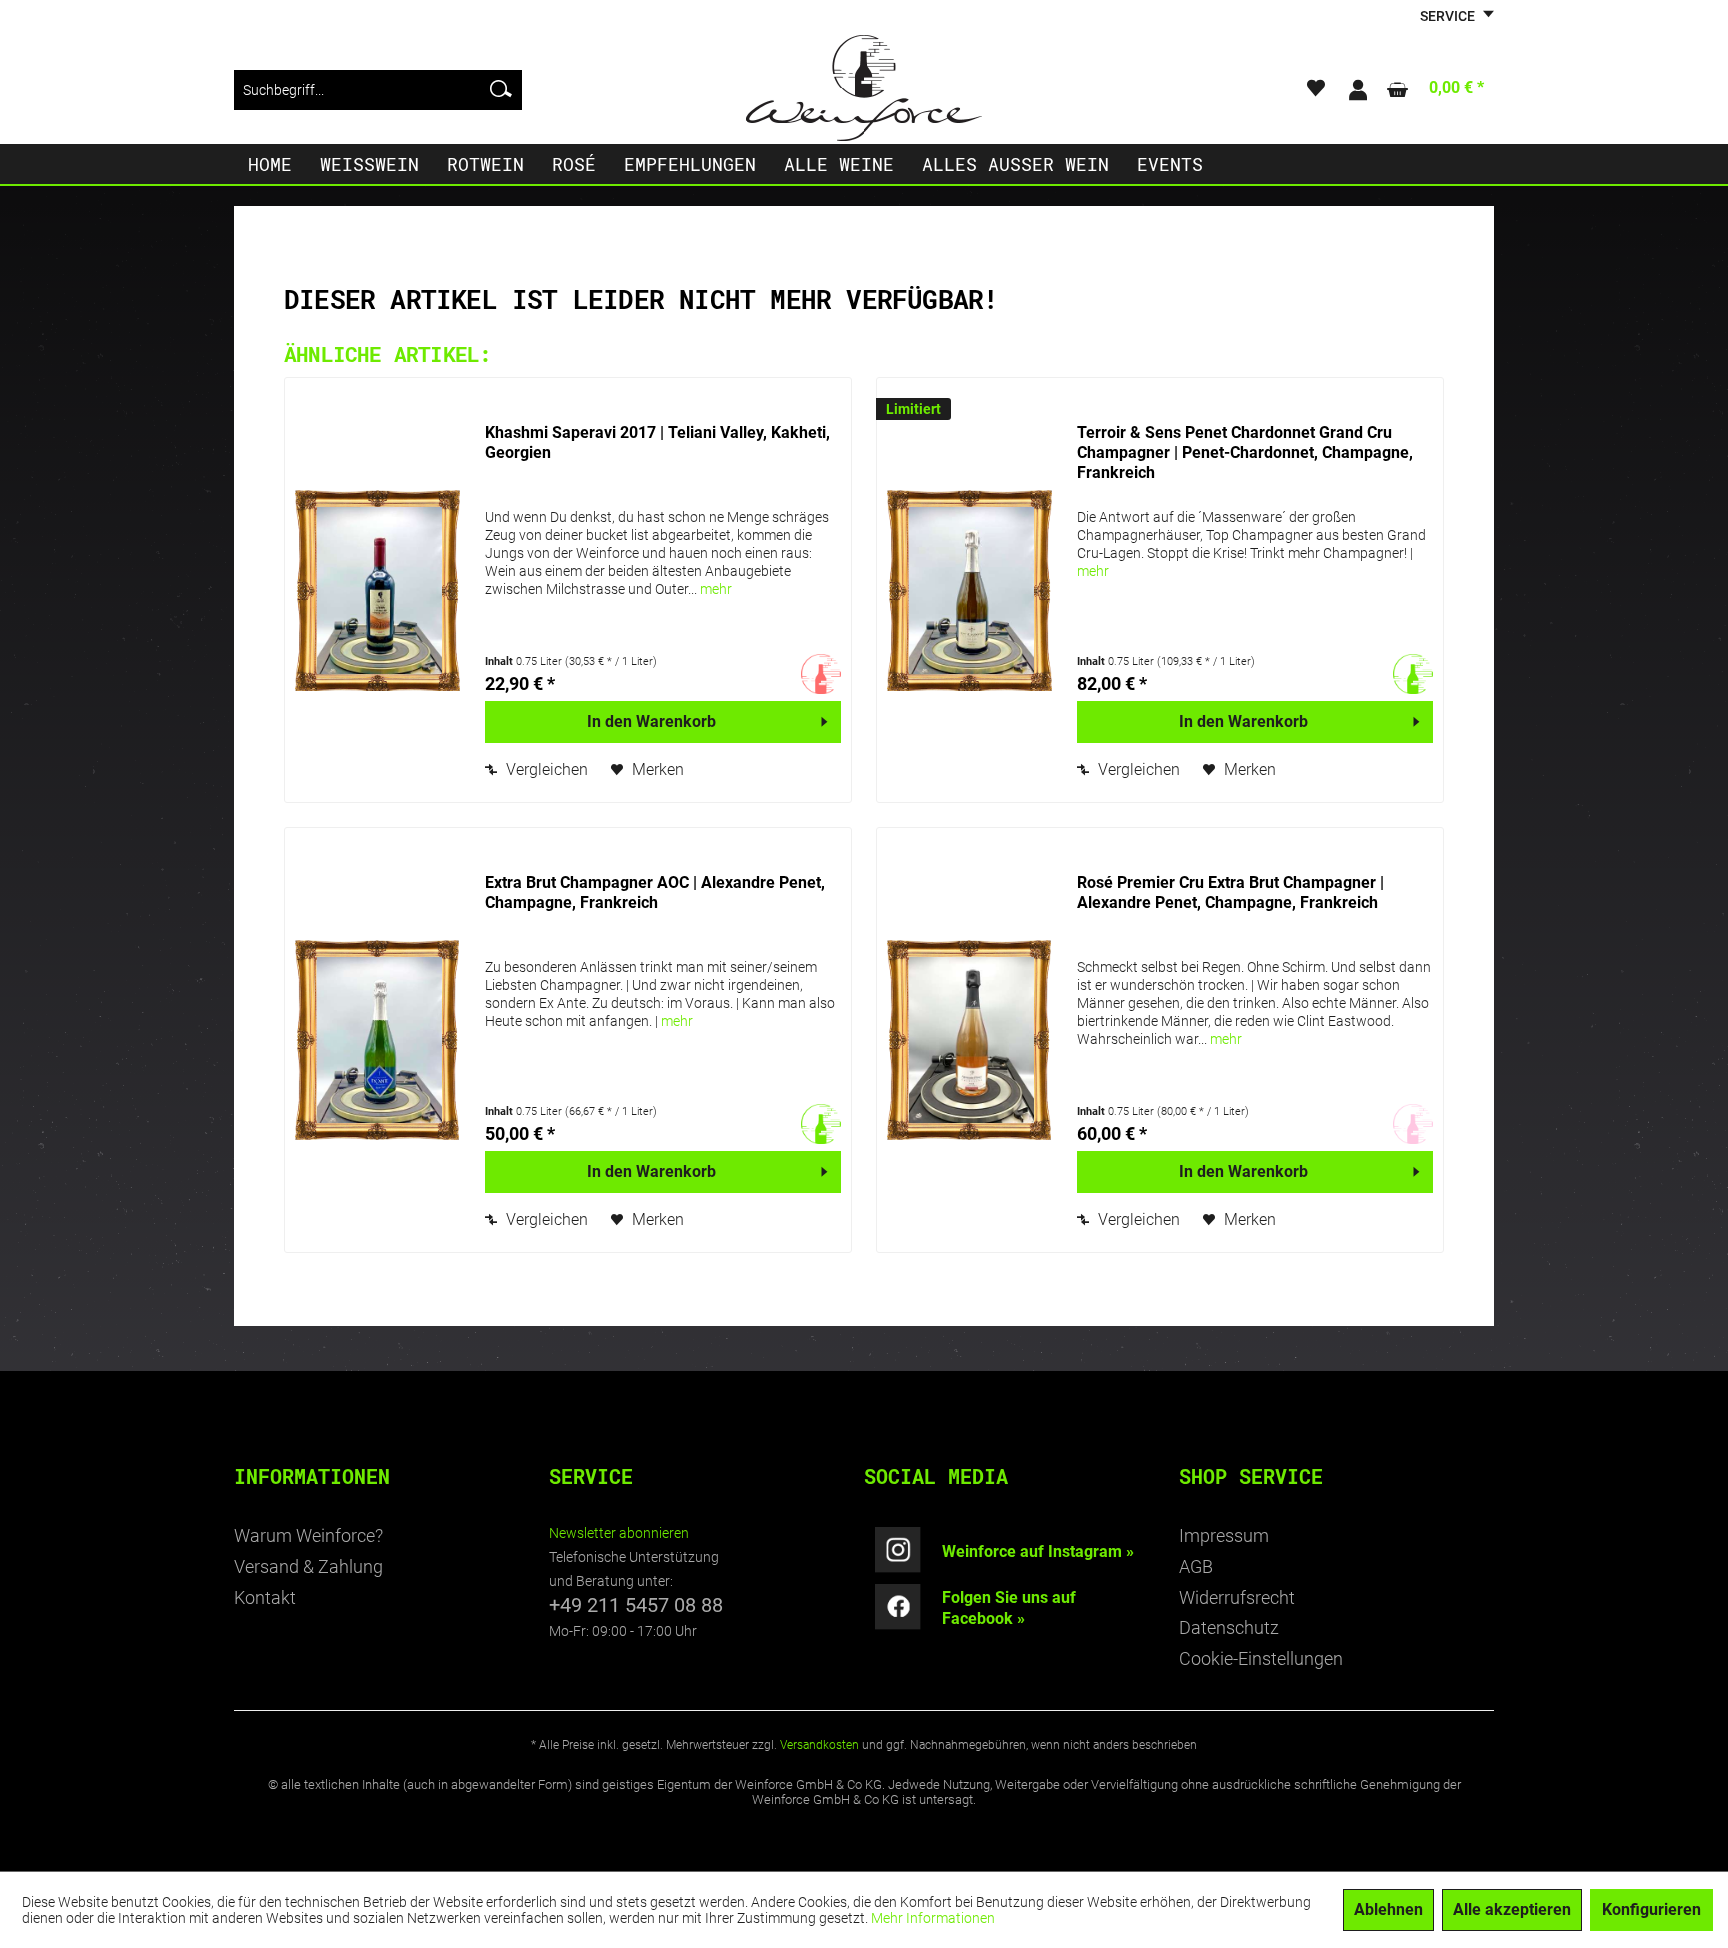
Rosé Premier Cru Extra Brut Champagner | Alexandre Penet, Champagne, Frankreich (1230, 892)
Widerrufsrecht (1237, 1597)
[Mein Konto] (1357, 90)
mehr (716, 589)
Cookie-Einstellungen (1261, 1658)
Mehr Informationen (933, 1918)
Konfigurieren (1651, 1909)
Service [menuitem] (1449, 16)
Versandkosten (819, 1745)
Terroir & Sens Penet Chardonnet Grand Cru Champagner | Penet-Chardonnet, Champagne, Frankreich (1245, 452)
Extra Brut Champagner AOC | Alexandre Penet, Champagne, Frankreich (655, 892)
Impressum (1224, 1535)
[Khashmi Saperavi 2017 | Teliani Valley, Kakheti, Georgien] (380, 590)
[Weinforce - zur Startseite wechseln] (864, 88)
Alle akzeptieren (1512, 1909)
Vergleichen (545, 769)
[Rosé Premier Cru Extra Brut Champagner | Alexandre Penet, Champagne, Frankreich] (972, 1040)
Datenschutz (1229, 1627)
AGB (1196, 1566)
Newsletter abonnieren (619, 1533)
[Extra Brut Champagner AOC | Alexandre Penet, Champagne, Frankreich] (380, 1040)
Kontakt (265, 1597)
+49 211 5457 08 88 (636, 1605)
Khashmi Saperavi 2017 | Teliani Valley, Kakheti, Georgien (657, 442)
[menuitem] (378, 90)
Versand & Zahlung (308, 1566)
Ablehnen (1388, 1909)
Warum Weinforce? (308, 1535)
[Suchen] (501, 90)
